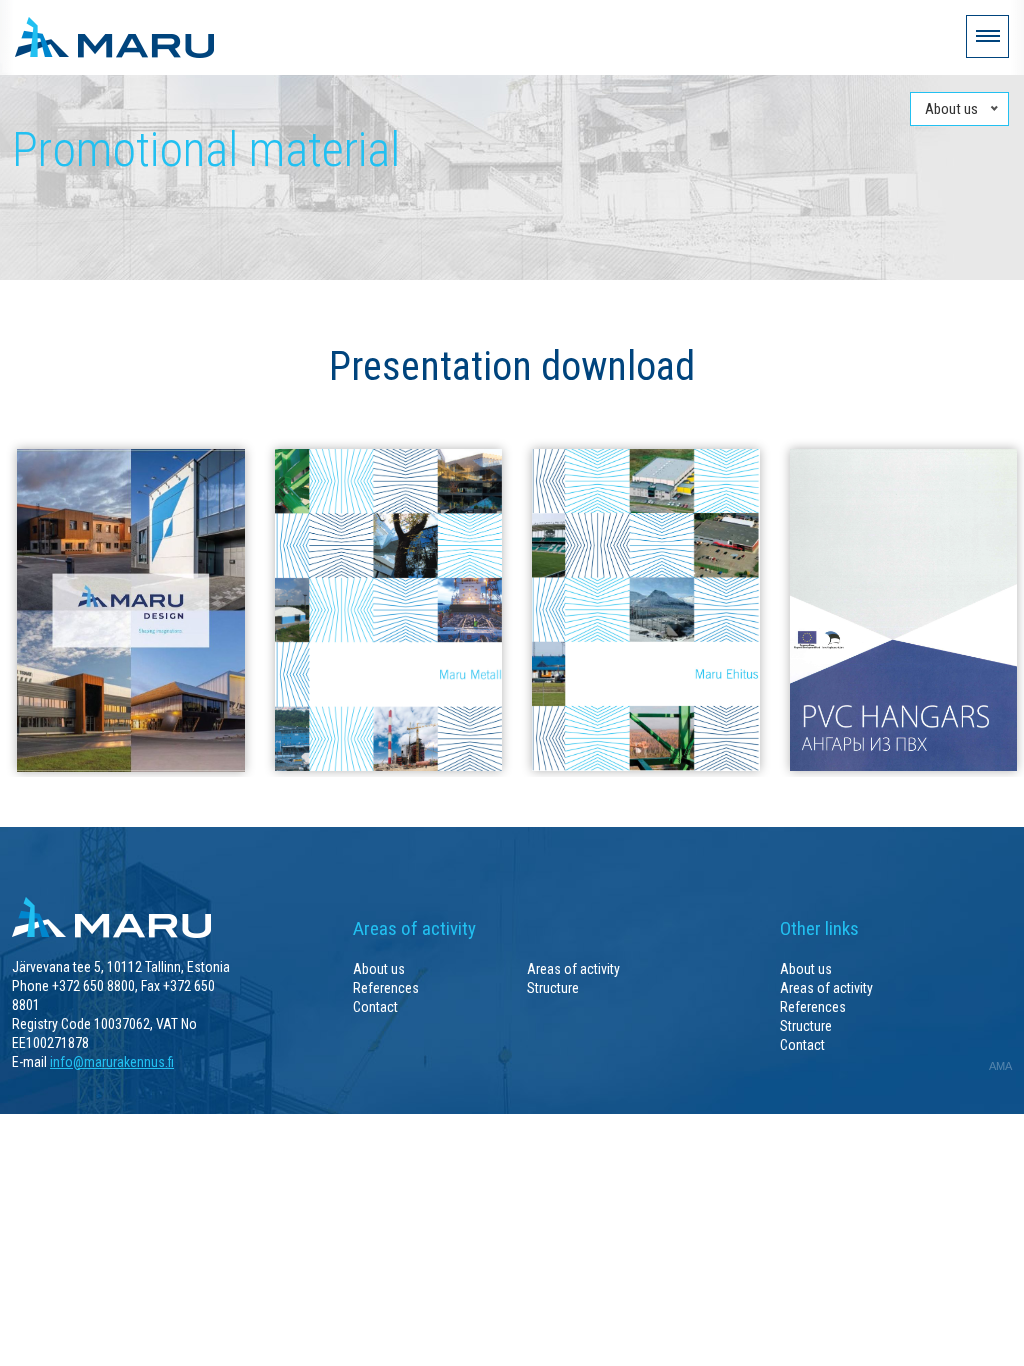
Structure (553, 988)
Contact (375, 1007)
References (386, 988)
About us (379, 969)
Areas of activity (573, 969)
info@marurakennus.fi (112, 1062)
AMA (1000, 1066)
